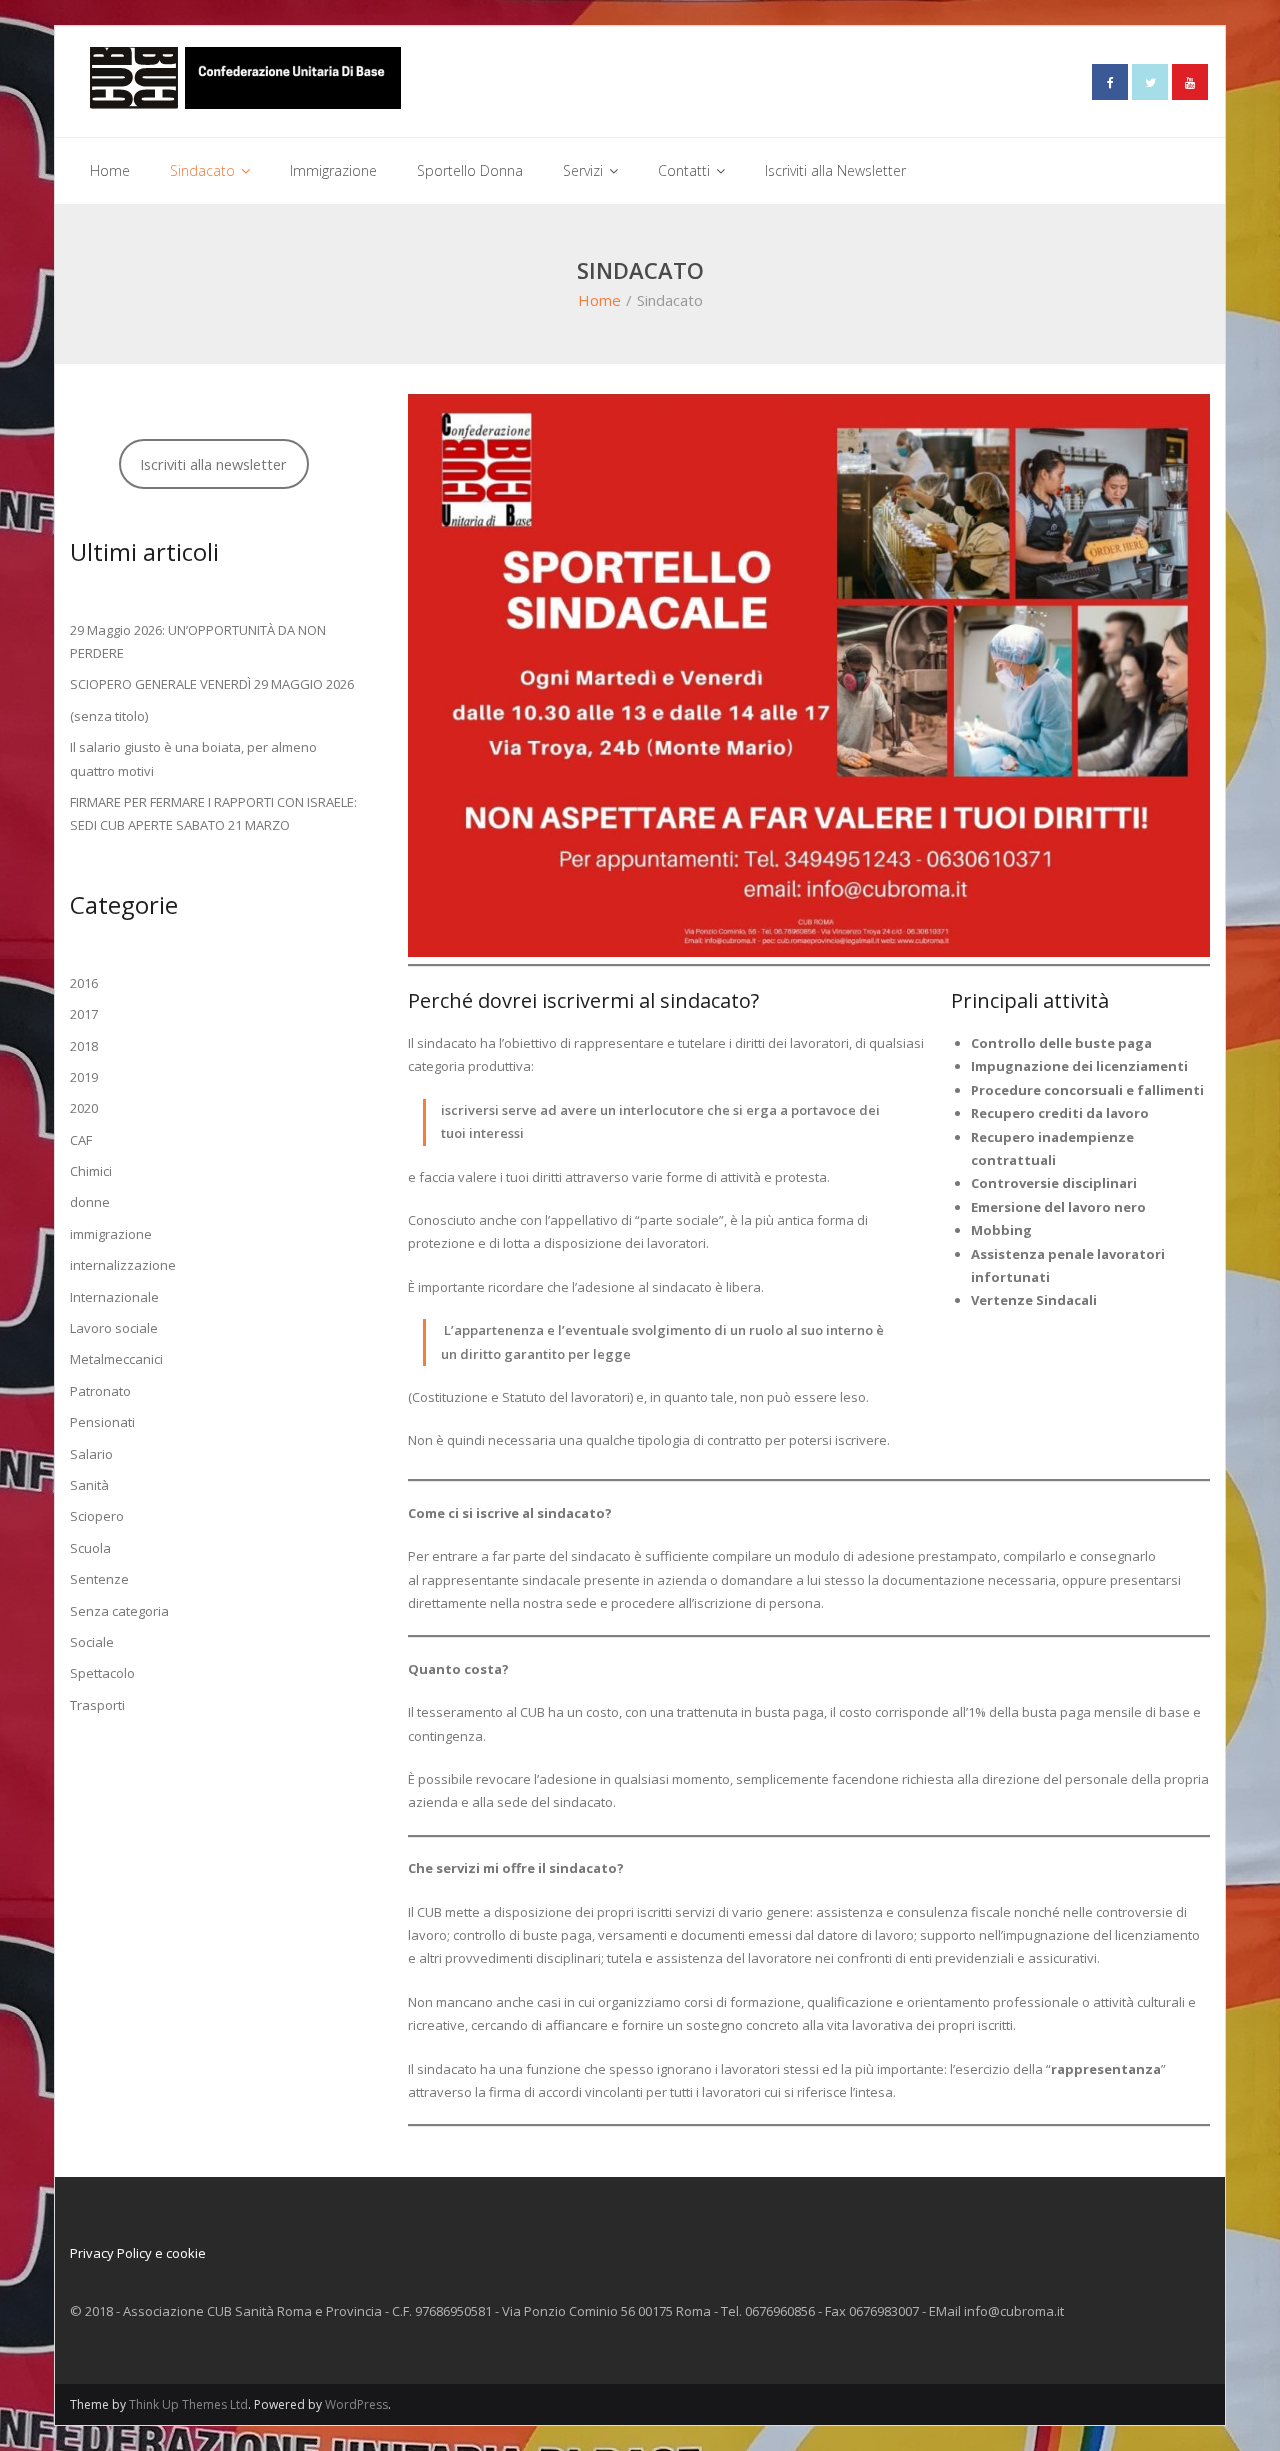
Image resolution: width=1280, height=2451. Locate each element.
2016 (84, 983)
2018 (84, 1046)
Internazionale (114, 1297)
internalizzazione (123, 1265)
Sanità (89, 1485)
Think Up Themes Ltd (188, 2404)
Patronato (100, 1391)
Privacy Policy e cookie (138, 2253)
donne (90, 1202)
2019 (84, 1077)
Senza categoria (119, 1611)
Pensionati (102, 1422)
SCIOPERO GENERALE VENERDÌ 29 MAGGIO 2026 (212, 684)
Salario (91, 1454)
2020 (84, 1108)
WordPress (356, 2404)
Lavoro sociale (114, 1328)
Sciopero (97, 1516)
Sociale (92, 1642)
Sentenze (99, 1579)
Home (599, 300)
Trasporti (97, 1705)
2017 (84, 1014)
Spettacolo (102, 1673)
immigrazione (111, 1234)
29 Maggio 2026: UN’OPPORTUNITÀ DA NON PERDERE (198, 641)
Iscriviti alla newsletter (213, 464)
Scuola (90, 1548)
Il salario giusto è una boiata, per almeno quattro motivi (193, 758)
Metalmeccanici (116, 1359)
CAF (81, 1140)
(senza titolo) (109, 716)
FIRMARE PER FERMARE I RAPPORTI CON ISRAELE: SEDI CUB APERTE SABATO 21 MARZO (213, 813)
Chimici (91, 1171)
